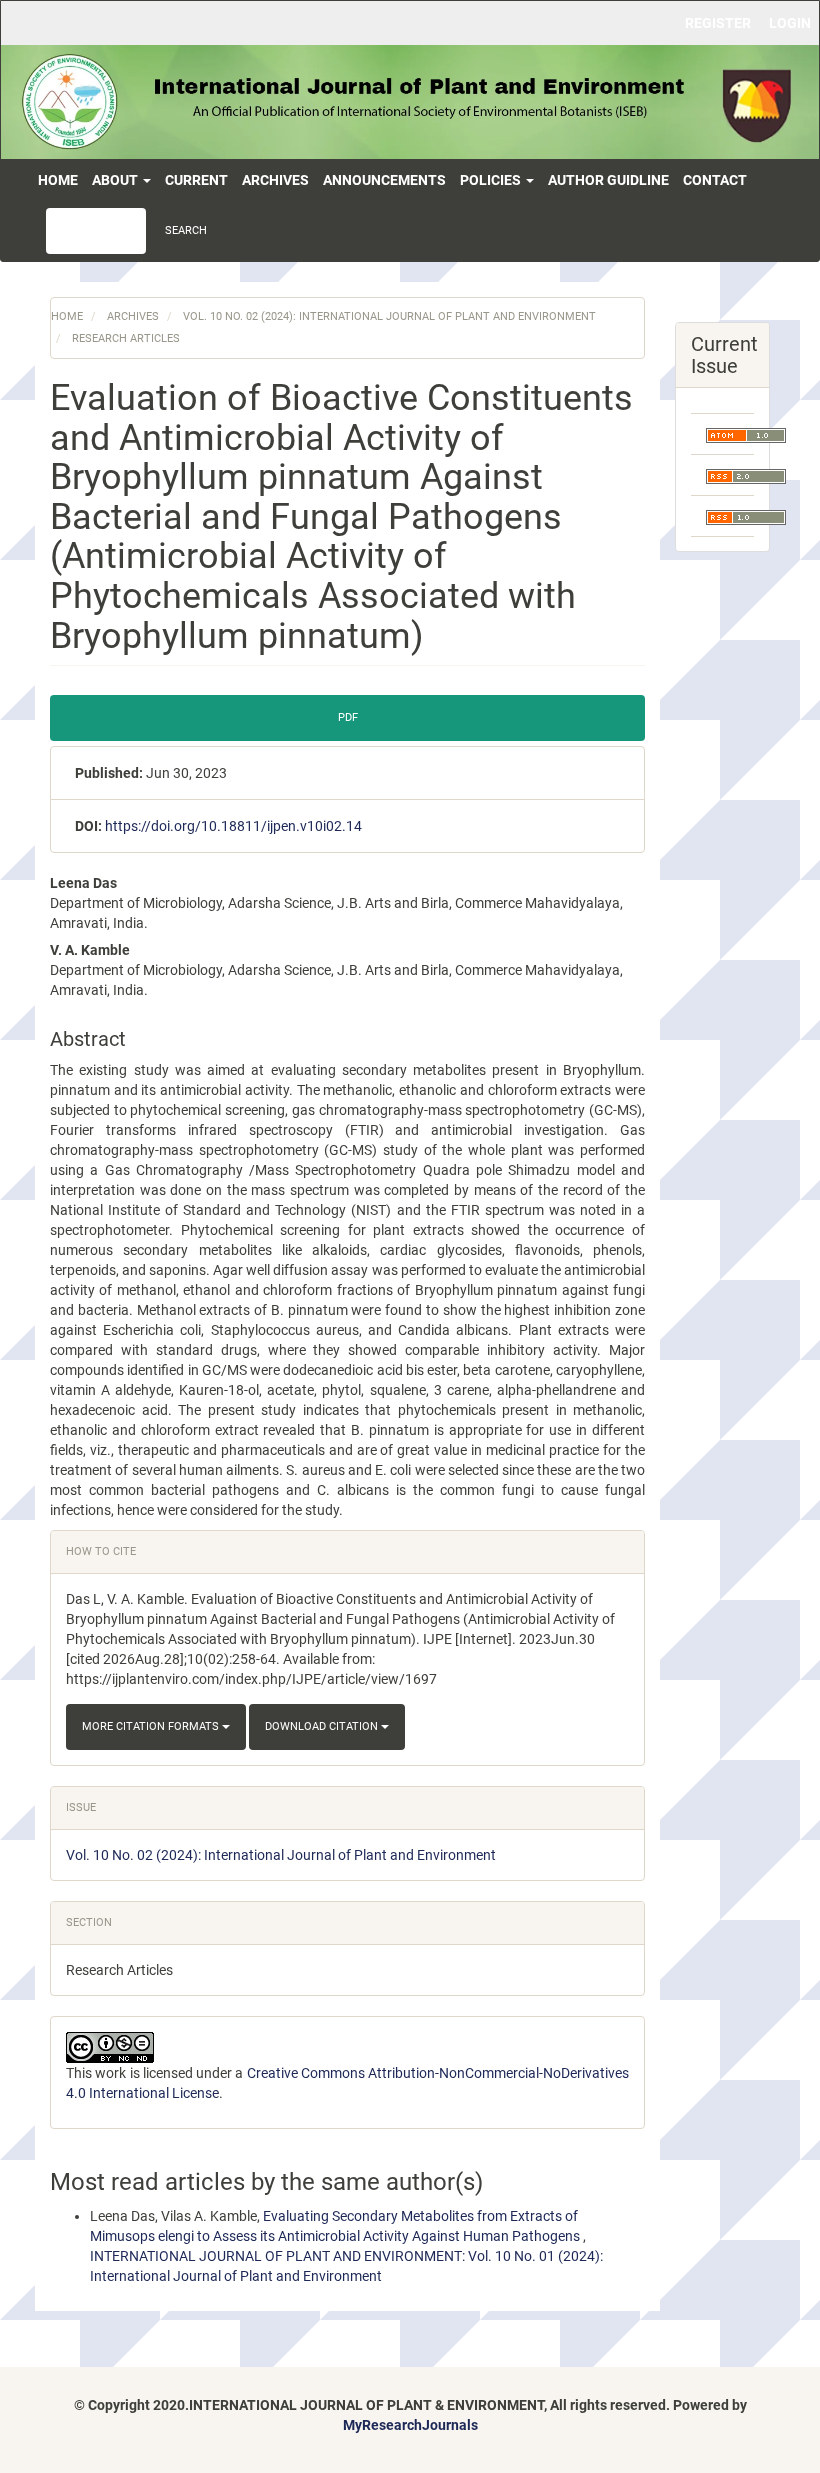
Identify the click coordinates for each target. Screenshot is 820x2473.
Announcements (384, 180)
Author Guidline (608, 180)
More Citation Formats (152, 1726)
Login (790, 23)
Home (58, 180)
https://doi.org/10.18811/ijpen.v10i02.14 (233, 826)
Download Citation (323, 1726)
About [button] (116, 180)
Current (196, 180)
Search (186, 230)
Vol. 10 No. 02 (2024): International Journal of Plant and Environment (389, 316)
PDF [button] (348, 717)
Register (718, 23)
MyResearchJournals (410, 2425)
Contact (715, 180)
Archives (275, 180)
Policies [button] (492, 180)
